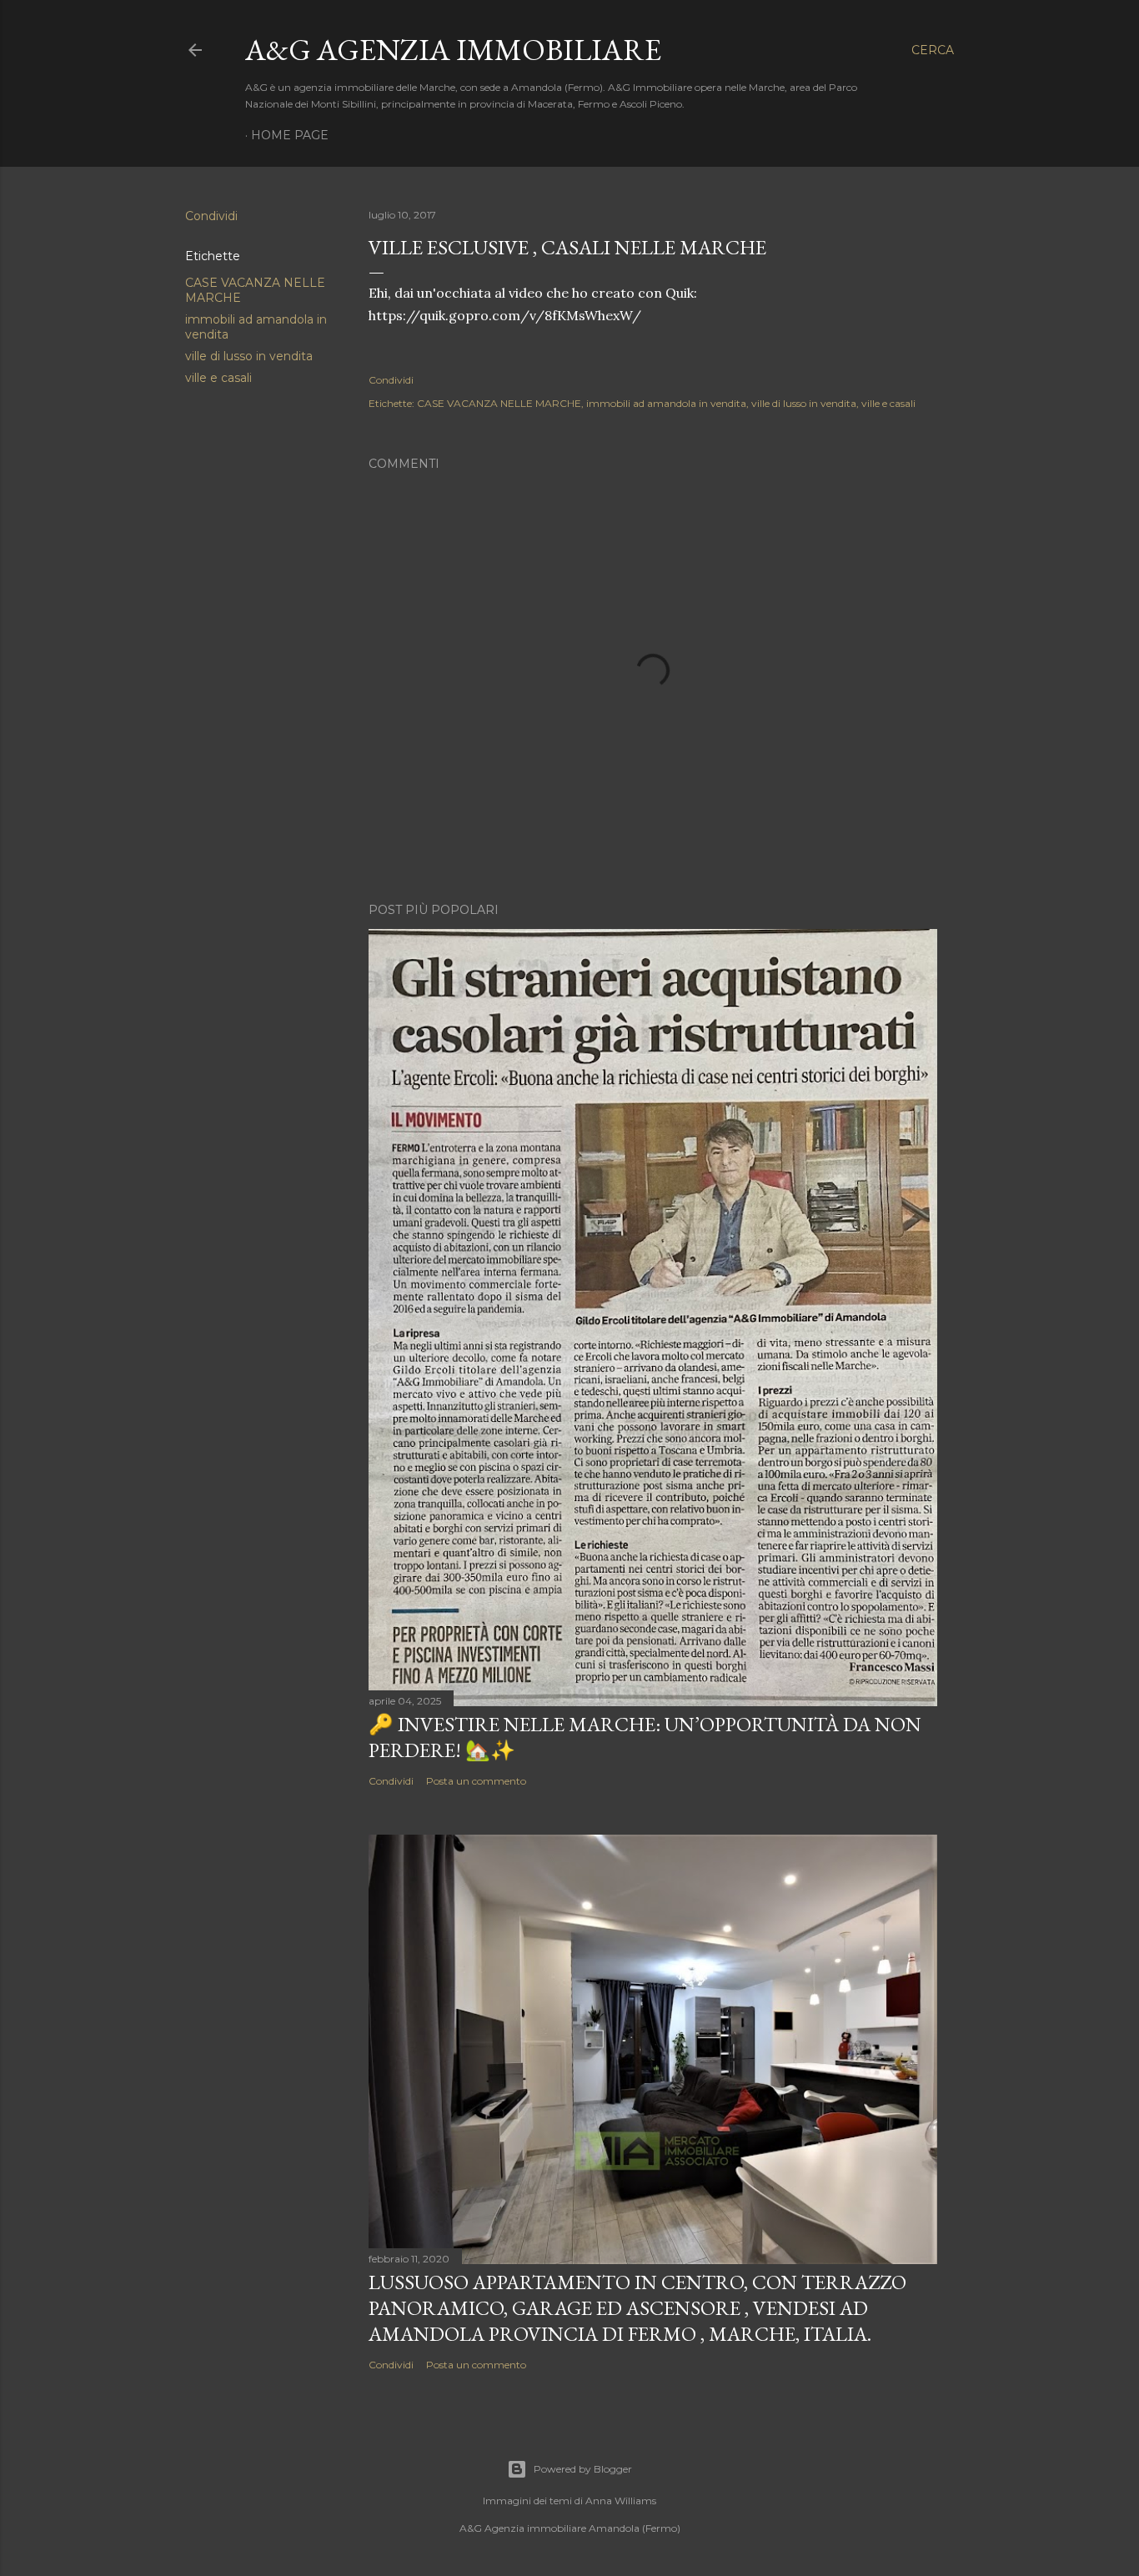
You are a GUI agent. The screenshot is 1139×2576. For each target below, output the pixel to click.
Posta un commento (476, 1781)
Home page (290, 135)
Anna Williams (621, 2501)
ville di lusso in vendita (249, 356)
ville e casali (218, 378)
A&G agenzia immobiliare (453, 50)
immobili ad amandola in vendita (666, 403)
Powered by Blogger (583, 2469)
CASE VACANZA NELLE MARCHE (499, 403)
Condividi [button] (211, 216)
